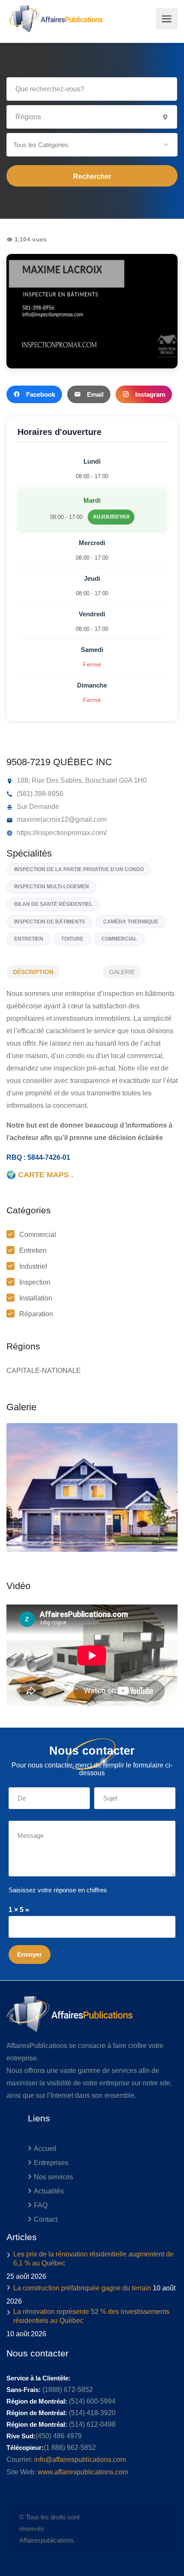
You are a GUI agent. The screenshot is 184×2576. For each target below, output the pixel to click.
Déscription (33, 972)
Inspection (35, 1282)
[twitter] (117, 2529)
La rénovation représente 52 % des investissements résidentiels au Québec (91, 2316)
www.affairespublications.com (83, 2472)
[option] (92, 1487)
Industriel (33, 1266)
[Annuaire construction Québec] (55, 19)
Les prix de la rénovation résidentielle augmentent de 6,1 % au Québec (93, 2259)
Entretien (33, 1250)
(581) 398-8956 (39, 794)
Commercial (38, 1235)
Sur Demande (37, 807)
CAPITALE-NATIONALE (44, 1371)
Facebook (41, 394)
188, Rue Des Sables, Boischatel (66, 780)
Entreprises (51, 2163)
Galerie (122, 972)
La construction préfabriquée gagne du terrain (82, 2288)
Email (95, 394)
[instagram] (159, 2529)
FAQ (41, 2205)
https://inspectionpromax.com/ (61, 833)
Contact (46, 2219)
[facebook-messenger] (145, 2529)
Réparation (36, 1314)
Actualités (49, 2191)
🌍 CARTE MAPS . (40, 1175)
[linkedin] (131, 2529)
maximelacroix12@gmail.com (61, 819)
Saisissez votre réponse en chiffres (58, 1890)
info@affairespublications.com (80, 2460)
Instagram (150, 394)
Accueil (45, 2149)
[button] (92, 145)
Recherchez (92, 176)
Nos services (53, 2177)
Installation (36, 1298)
